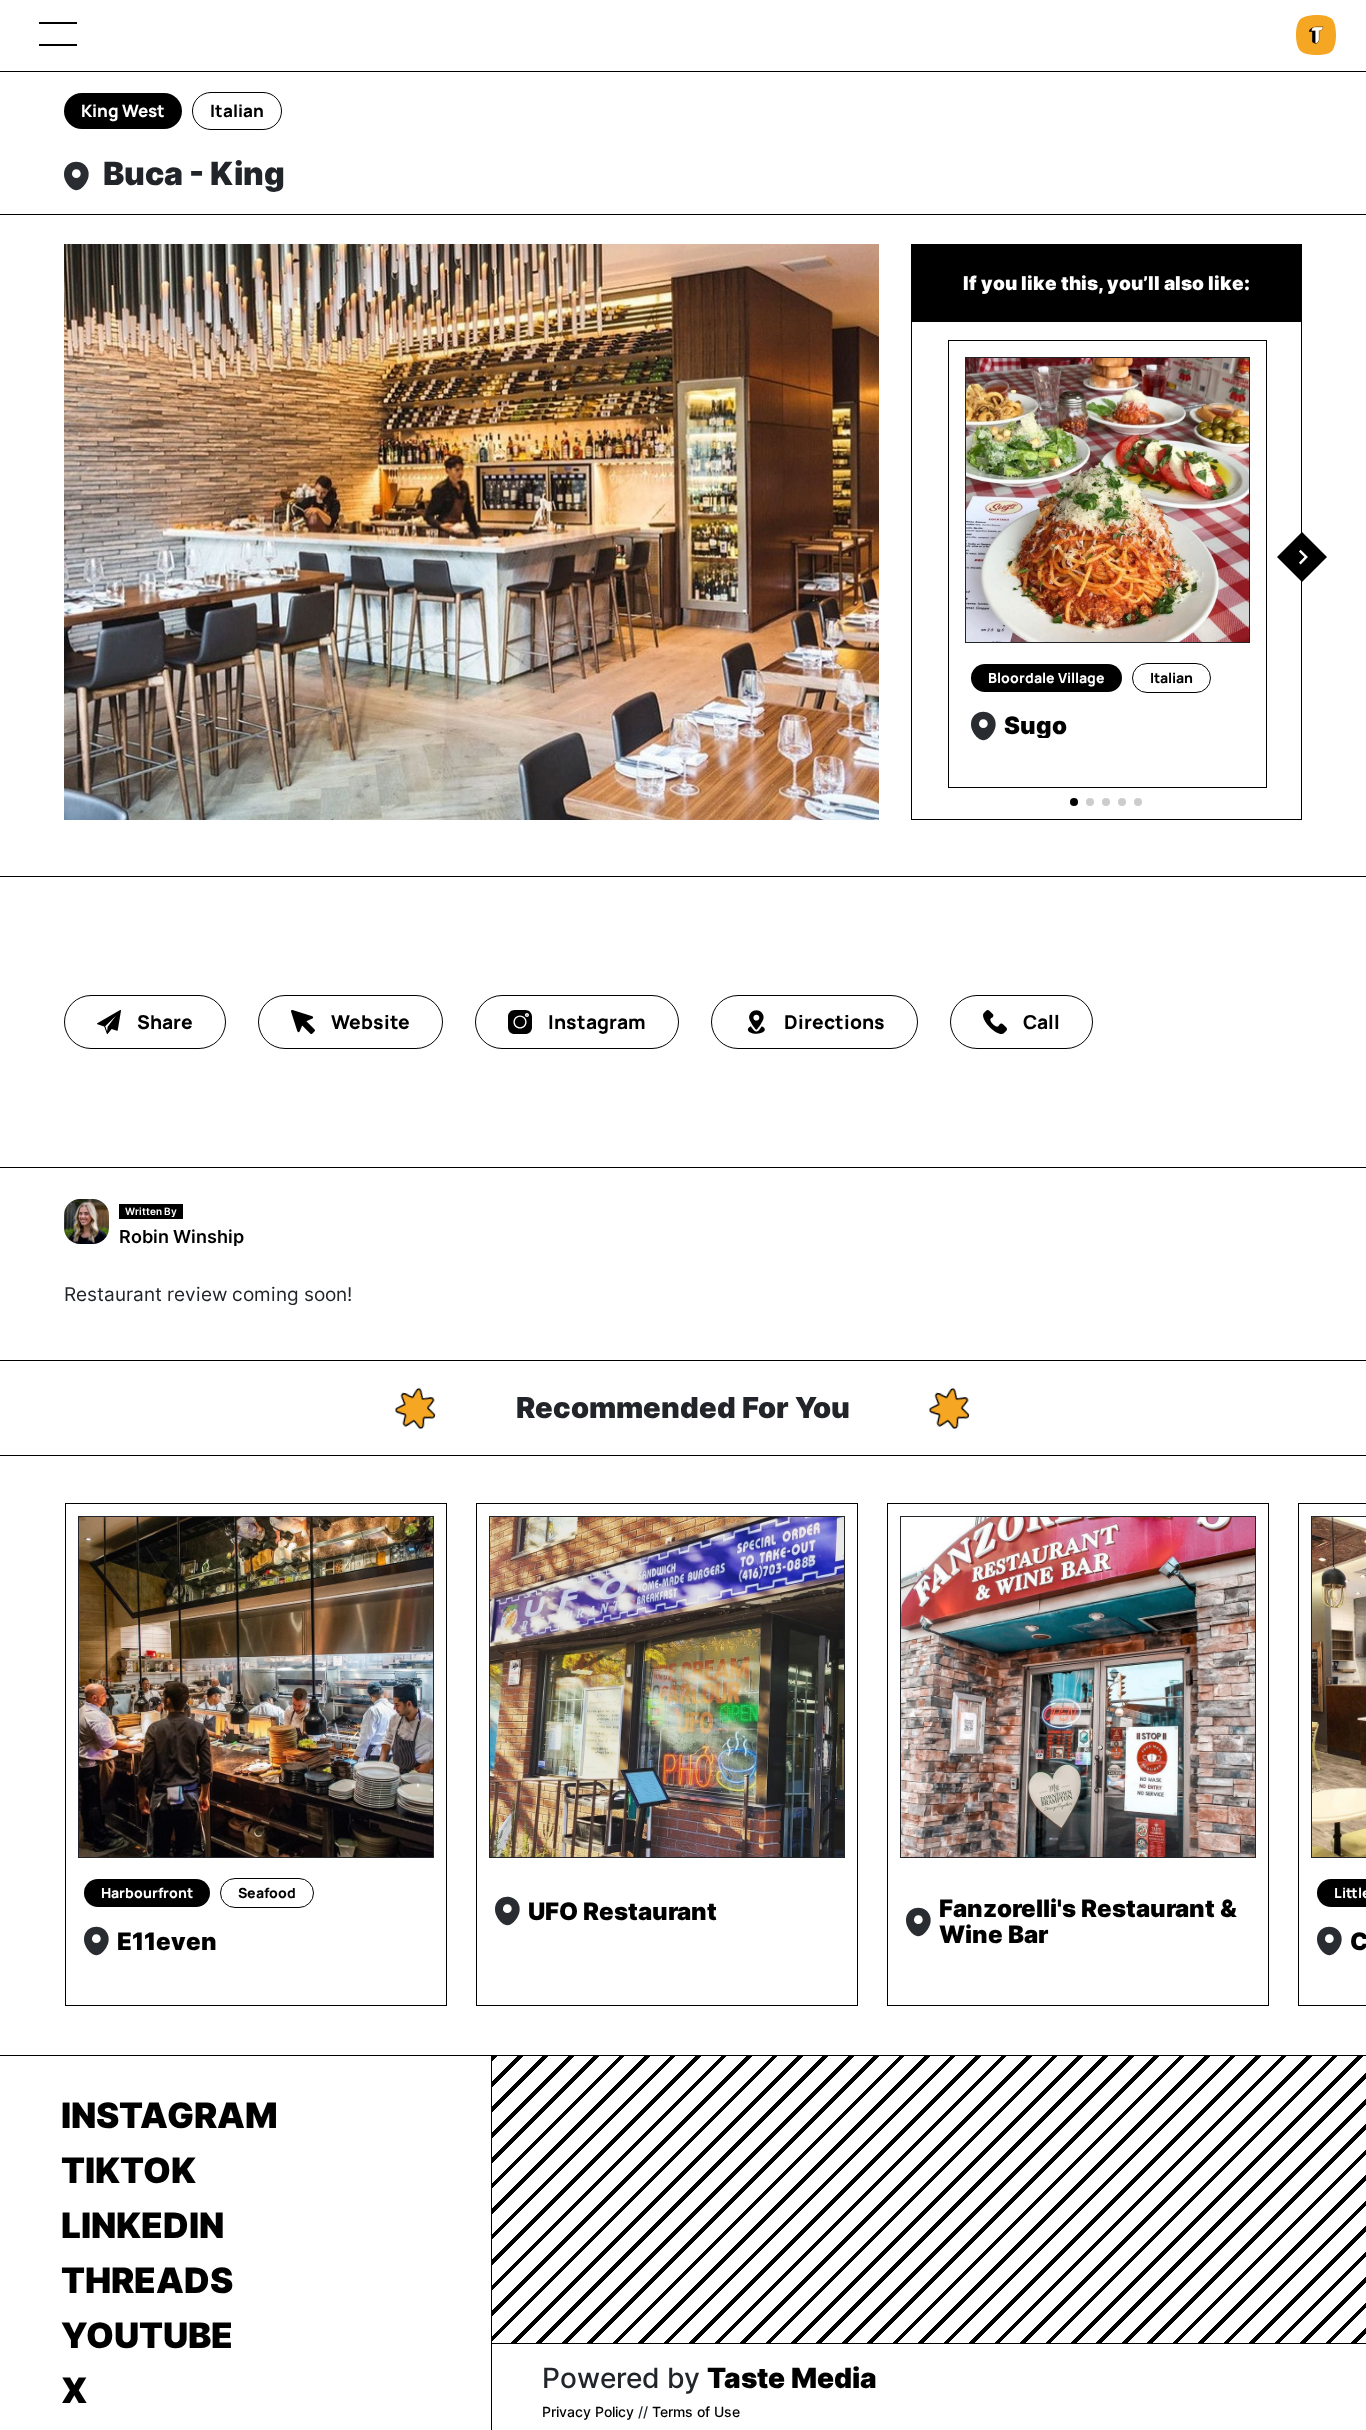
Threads (147, 2280)
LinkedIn (142, 2225)
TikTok (128, 2170)
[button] (1302, 557)
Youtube (147, 2335)
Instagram (169, 2115)
